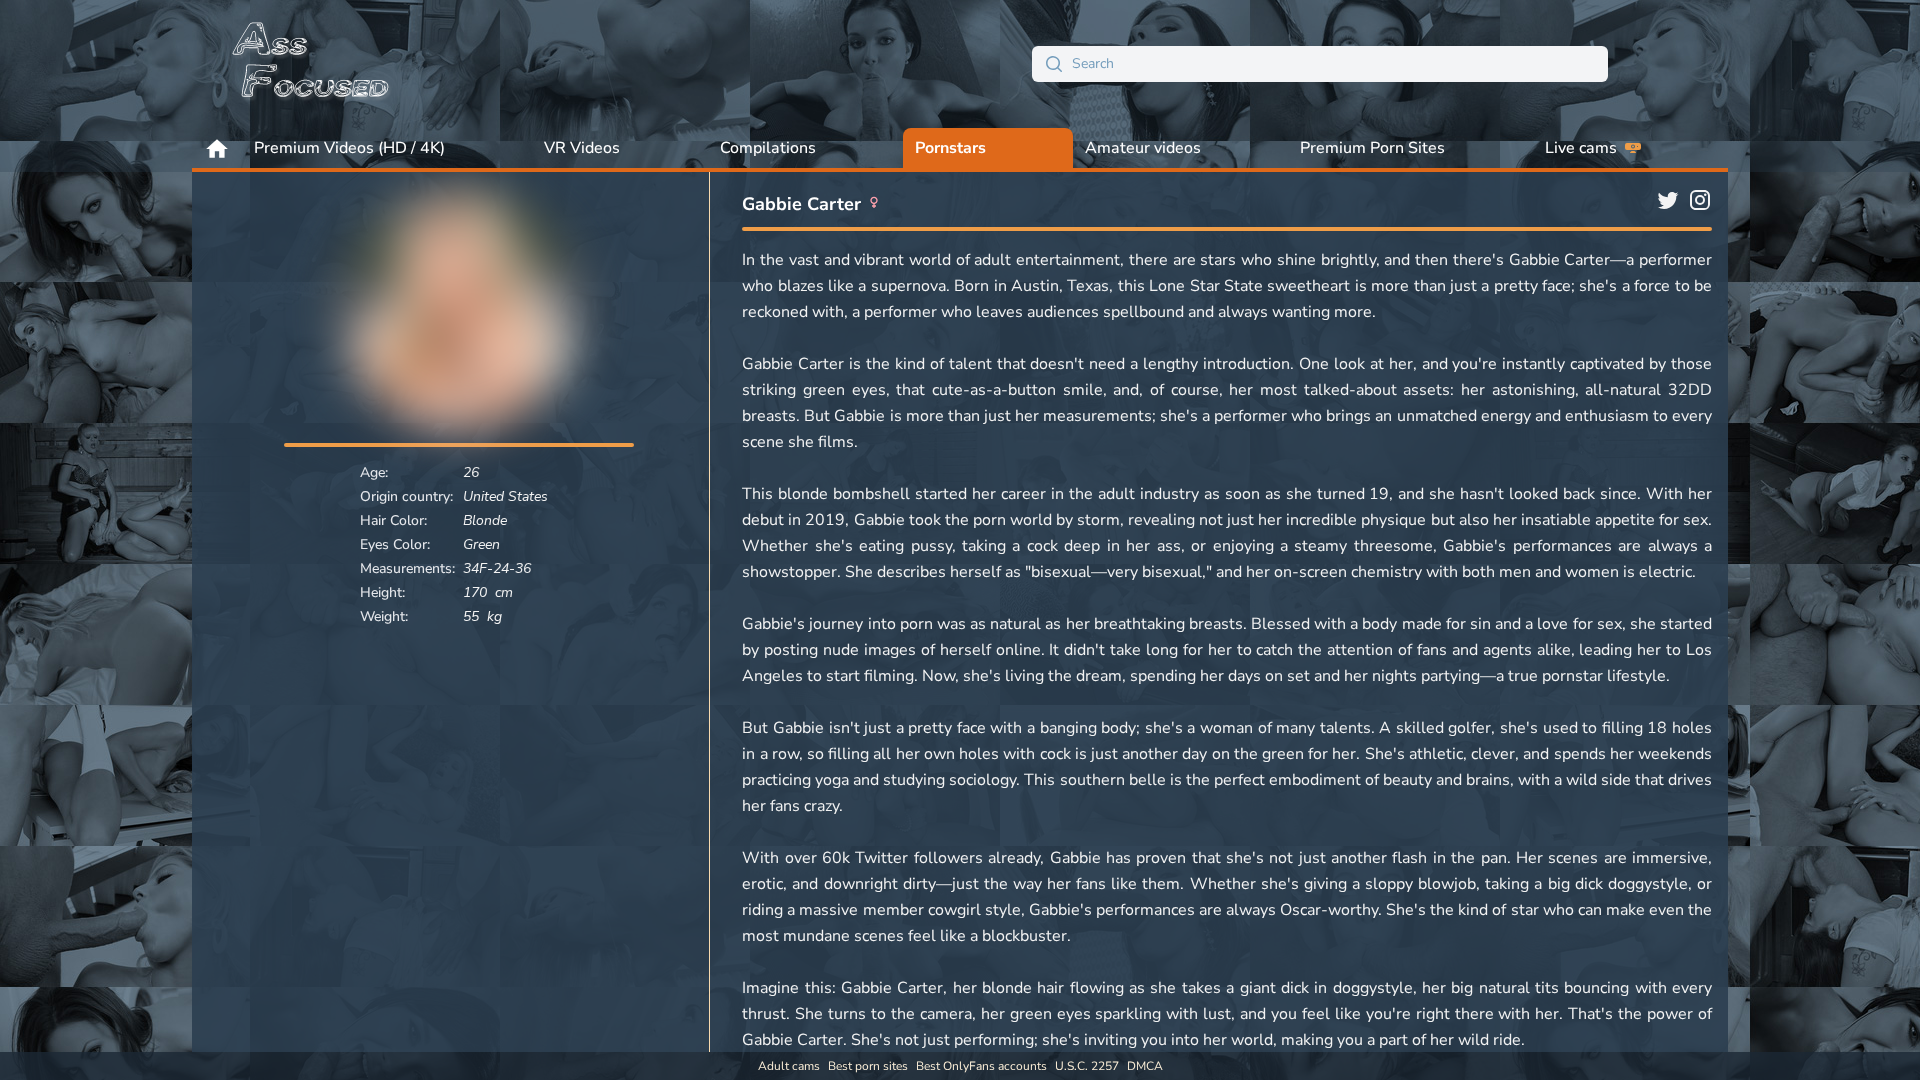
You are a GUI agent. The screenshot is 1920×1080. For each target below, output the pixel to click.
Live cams (1581, 148)
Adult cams (789, 1066)
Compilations (768, 148)
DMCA (1145, 1066)
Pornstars (950, 148)
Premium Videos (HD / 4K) (349, 148)
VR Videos (582, 148)
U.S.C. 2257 (1087, 1066)
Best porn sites (868, 1066)
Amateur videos (1143, 148)
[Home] (312, 64)
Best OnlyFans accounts (981, 1066)
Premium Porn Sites (1372, 148)
